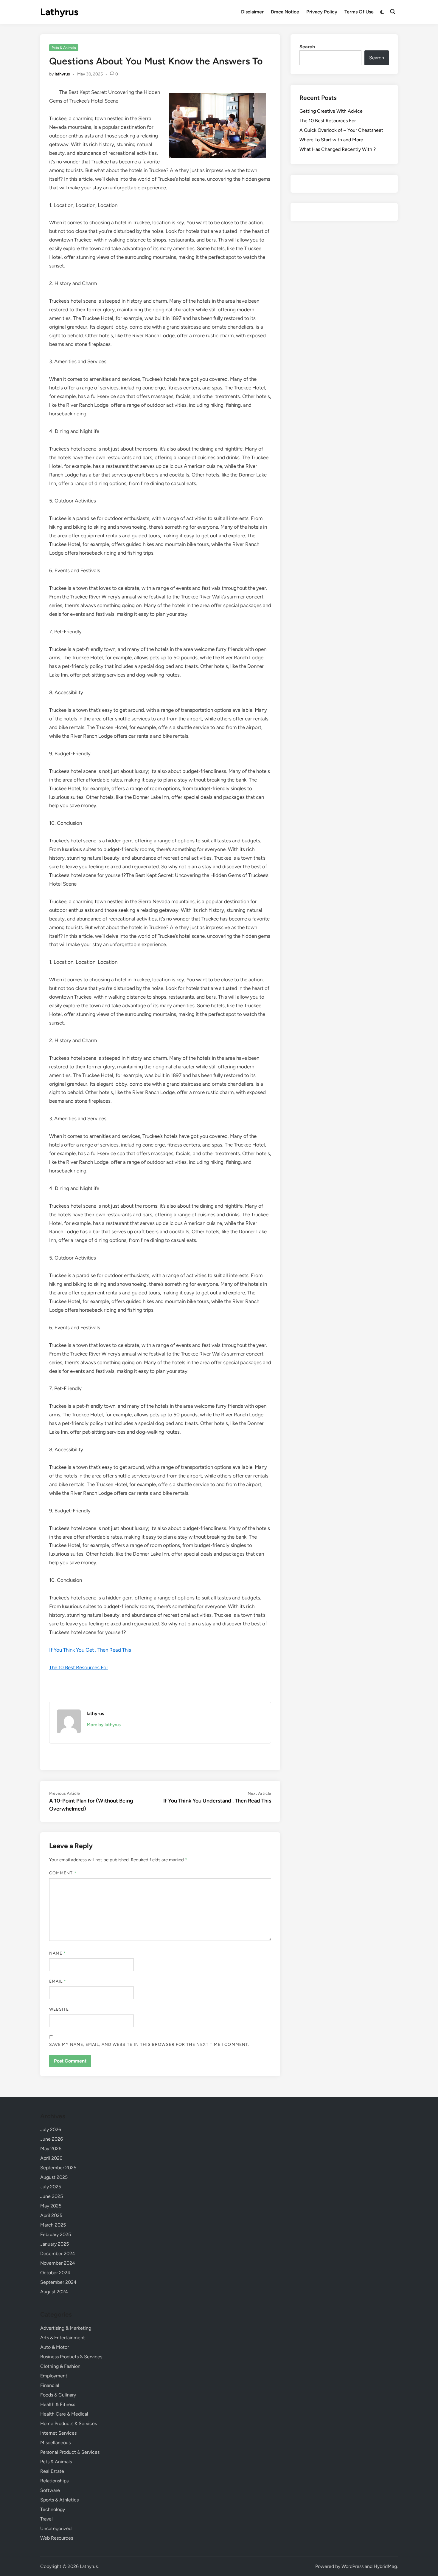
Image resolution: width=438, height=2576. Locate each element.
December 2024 (58, 2254)
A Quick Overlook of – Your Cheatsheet (341, 130)
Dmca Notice (285, 12)
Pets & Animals (64, 48)
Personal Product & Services (70, 2452)
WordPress (352, 2566)
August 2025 (54, 2177)
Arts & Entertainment (63, 2338)
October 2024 (55, 2273)
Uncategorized (56, 2528)
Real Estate (52, 2471)
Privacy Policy (322, 12)
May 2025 (51, 2206)
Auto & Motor (55, 2347)
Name (58, 1953)
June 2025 (52, 2196)
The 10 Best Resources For (79, 1667)
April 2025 (51, 2215)
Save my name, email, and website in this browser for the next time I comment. (149, 2044)
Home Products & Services (69, 2423)
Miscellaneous (55, 2443)
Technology (53, 2509)
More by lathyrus (104, 1725)
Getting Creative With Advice (331, 111)
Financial (50, 2385)
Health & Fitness (58, 2404)
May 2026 (51, 2149)
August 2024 (54, 2292)
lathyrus (62, 74)
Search (307, 47)
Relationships (54, 2481)
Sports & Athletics (59, 2500)
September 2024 (58, 2282)
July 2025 (51, 2187)
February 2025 (56, 2234)
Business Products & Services (71, 2357)
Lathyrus (59, 12)
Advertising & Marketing (66, 2328)
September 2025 (58, 2168)
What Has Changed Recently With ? (338, 149)
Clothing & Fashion (60, 2366)
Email (58, 1981)
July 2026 (51, 2129)
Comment (63, 1873)
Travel (46, 2519)
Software (50, 2490)
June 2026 (52, 2139)
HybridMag (385, 2566)
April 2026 (51, 2158)
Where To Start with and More (331, 140)
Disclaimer (252, 12)
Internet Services (58, 2433)
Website (59, 2009)
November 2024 (58, 2263)
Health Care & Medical (64, 2414)
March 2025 (53, 2225)
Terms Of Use (359, 12)
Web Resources (57, 2538)
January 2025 (55, 2244)
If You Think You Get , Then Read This (90, 1650)
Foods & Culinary (58, 2395)
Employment (54, 2376)
